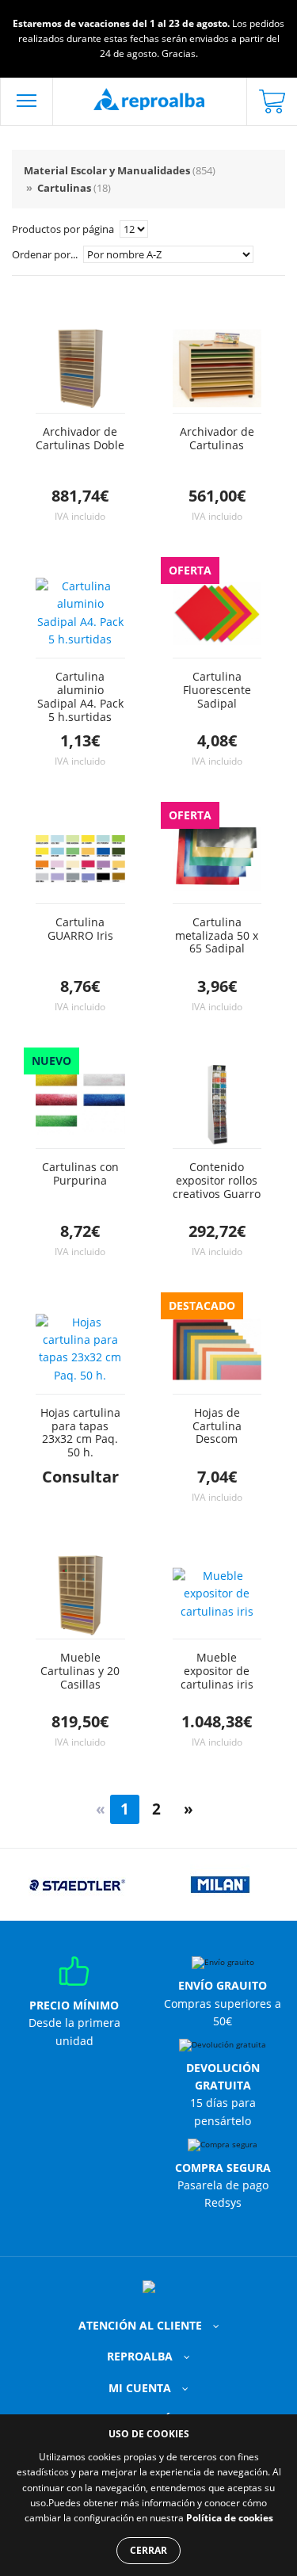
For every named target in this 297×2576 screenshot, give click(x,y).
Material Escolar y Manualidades (120, 170)
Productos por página (64, 229)
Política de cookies (230, 2518)
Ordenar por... (46, 254)
